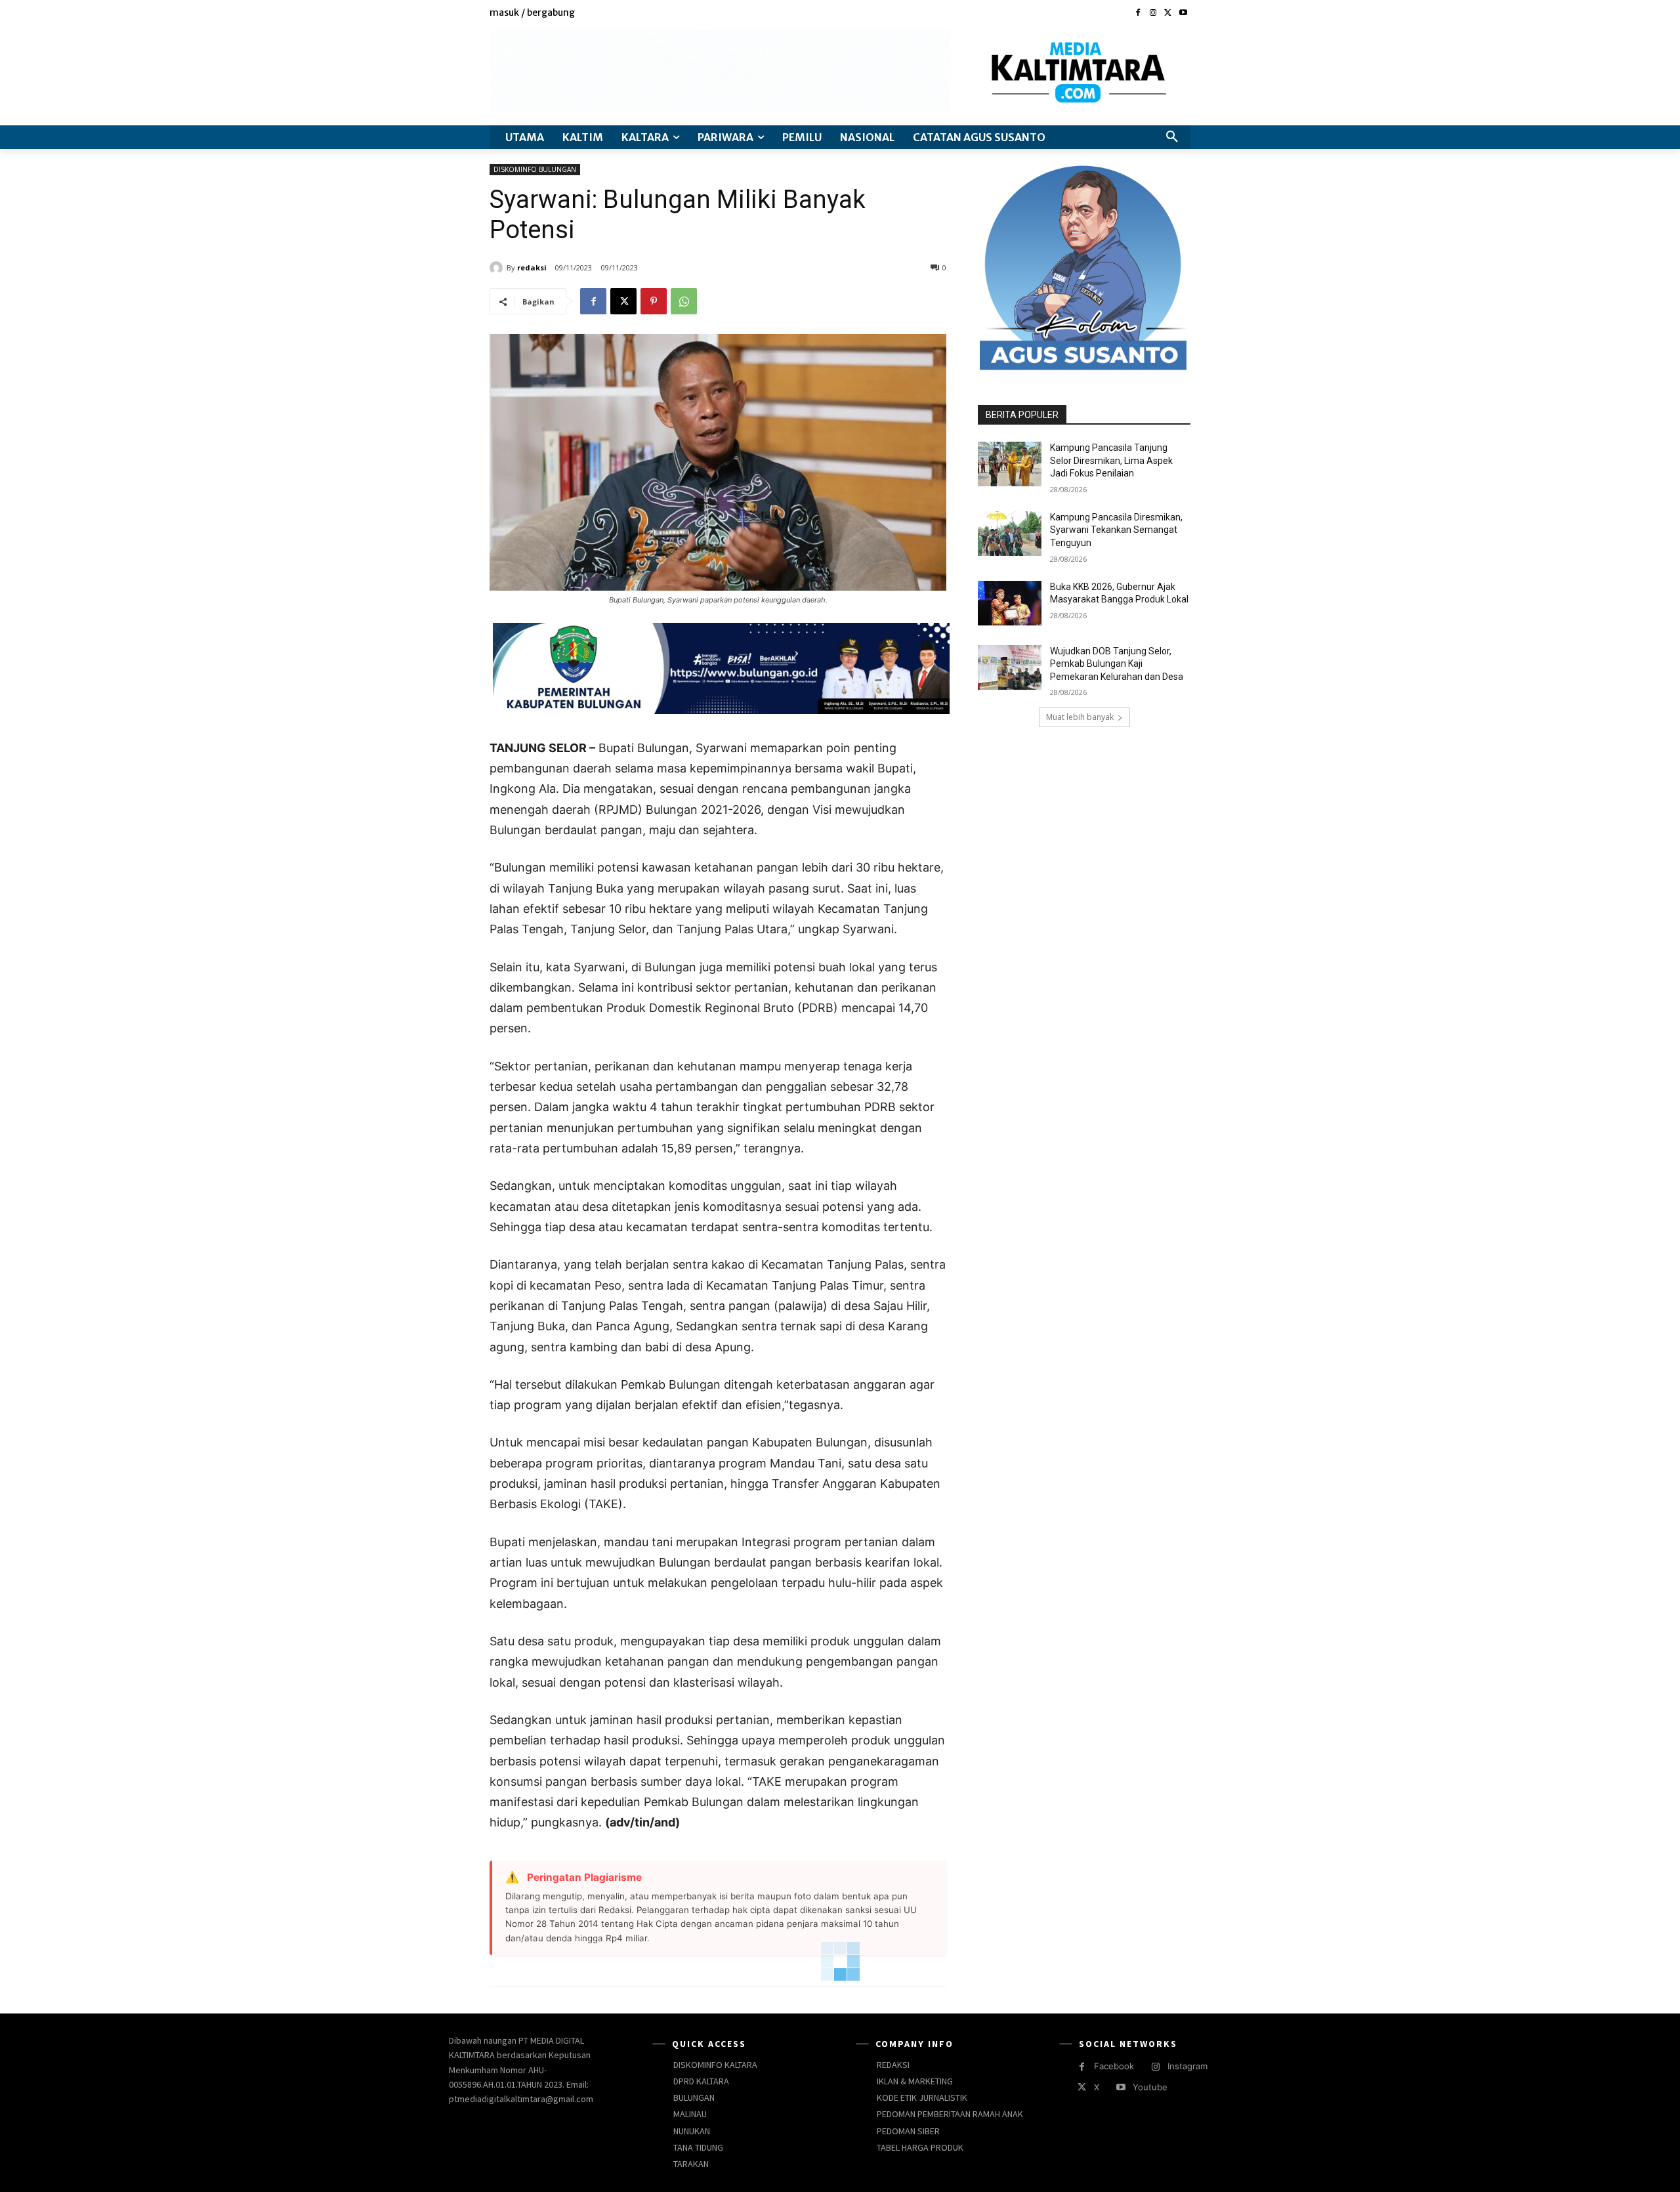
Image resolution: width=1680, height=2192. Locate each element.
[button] (1172, 137)
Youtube (1150, 2087)
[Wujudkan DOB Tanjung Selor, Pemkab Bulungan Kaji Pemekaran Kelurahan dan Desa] (1010, 667)
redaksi (532, 267)
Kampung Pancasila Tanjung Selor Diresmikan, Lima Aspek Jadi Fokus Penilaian (1111, 460)
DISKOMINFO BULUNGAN (535, 169)
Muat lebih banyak (1080, 717)
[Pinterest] (654, 301)
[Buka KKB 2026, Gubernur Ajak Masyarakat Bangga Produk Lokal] (1010, 603)
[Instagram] (1153, 13)
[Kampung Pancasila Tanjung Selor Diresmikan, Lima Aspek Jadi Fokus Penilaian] (1010, 464)
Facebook (1114, 2066)
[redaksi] (498, 268)
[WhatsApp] (684, 301)
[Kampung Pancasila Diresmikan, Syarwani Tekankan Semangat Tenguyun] (1010, 534)
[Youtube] (1183, 13)
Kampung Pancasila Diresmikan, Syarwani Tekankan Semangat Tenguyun (1116, 530)
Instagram (1187, 2066)
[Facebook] (1138, 13)
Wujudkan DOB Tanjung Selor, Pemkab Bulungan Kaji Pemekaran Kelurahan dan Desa (1117, 664)
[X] (1168, 13)
